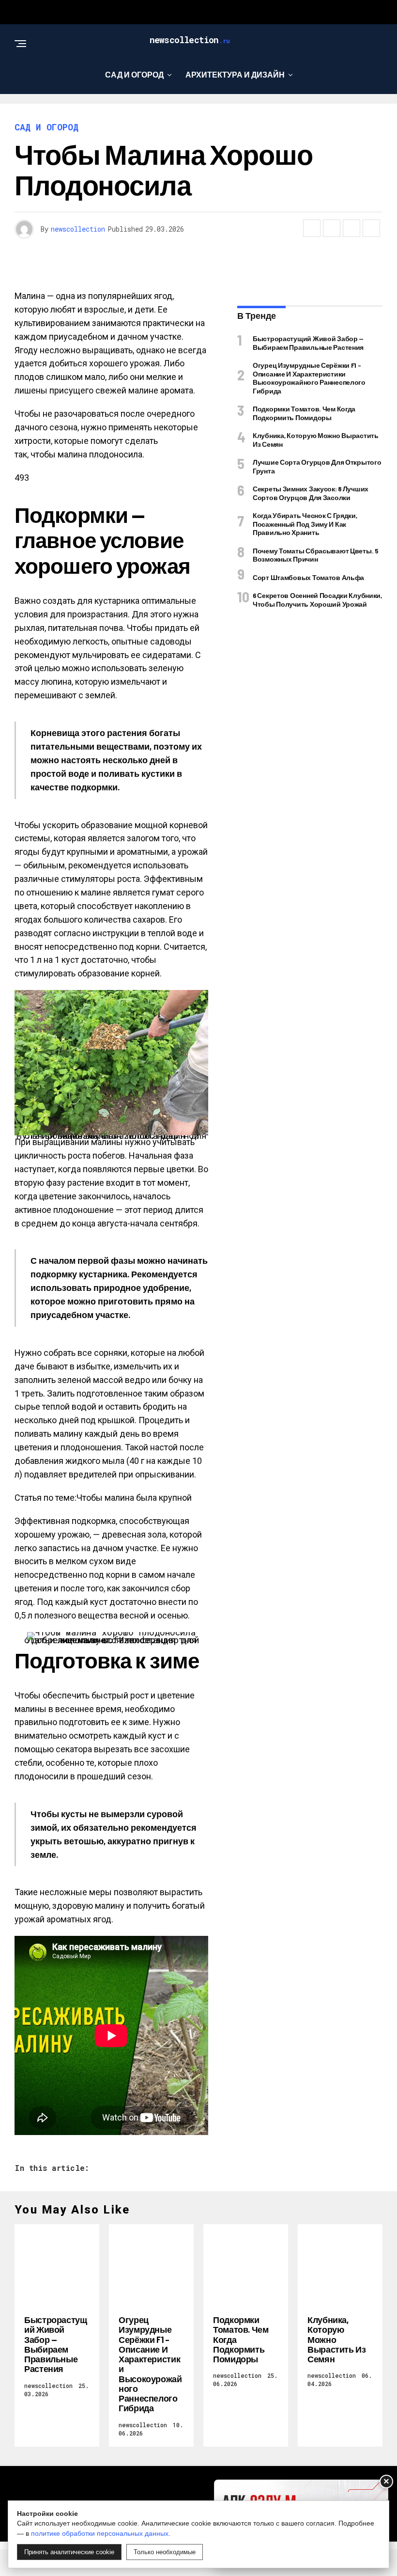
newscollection (78, 229)
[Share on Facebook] (312, 228)
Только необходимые (165, 2552)
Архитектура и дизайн (235, 74)
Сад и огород (134, 74)
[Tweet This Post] (332, 228)
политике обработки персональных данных (100, 2533)
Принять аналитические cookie (69, 2552)
